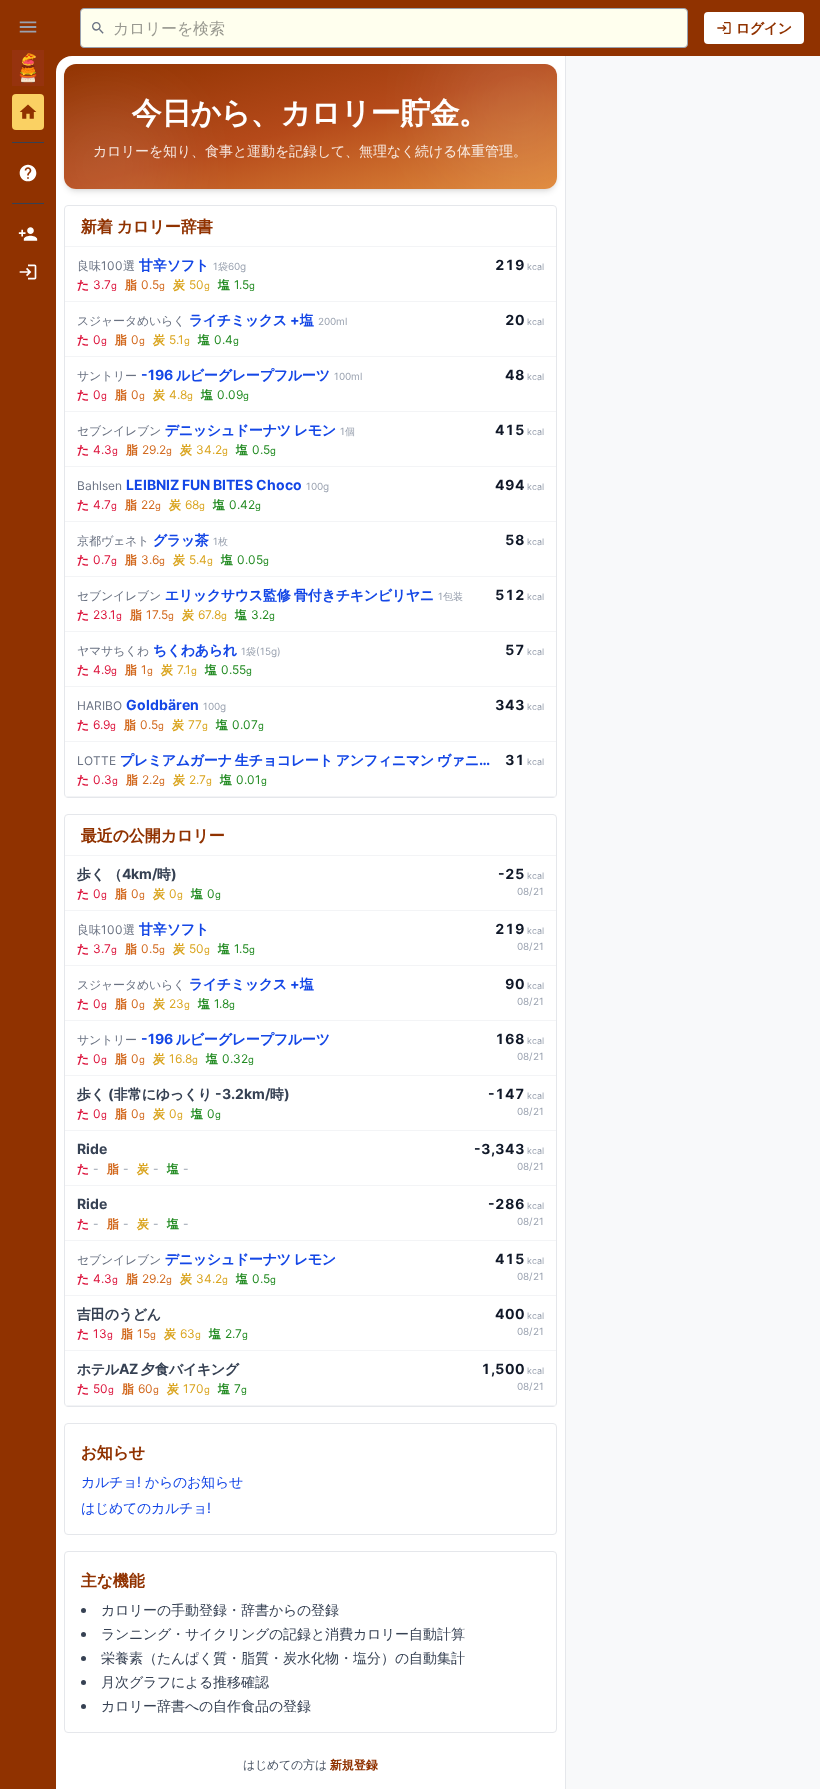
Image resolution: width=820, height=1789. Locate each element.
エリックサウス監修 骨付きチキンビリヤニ (270, 594)
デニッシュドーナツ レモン (216, 429)
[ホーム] (28, 112)
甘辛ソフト (161, 264)
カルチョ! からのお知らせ (162, 1481)
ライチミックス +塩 (212, 319)
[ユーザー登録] (28, 234)
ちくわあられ (179, 649)
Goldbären (151, 704)
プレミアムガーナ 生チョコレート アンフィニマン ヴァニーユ (287, 759)
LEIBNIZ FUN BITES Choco (203, 484)
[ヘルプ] (28, 173)
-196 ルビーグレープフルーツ (219, 374)
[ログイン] (28, 272)
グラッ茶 (152, 539)
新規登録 (354, 1764)
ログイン (764, 27)
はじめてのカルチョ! (146, 1507)
